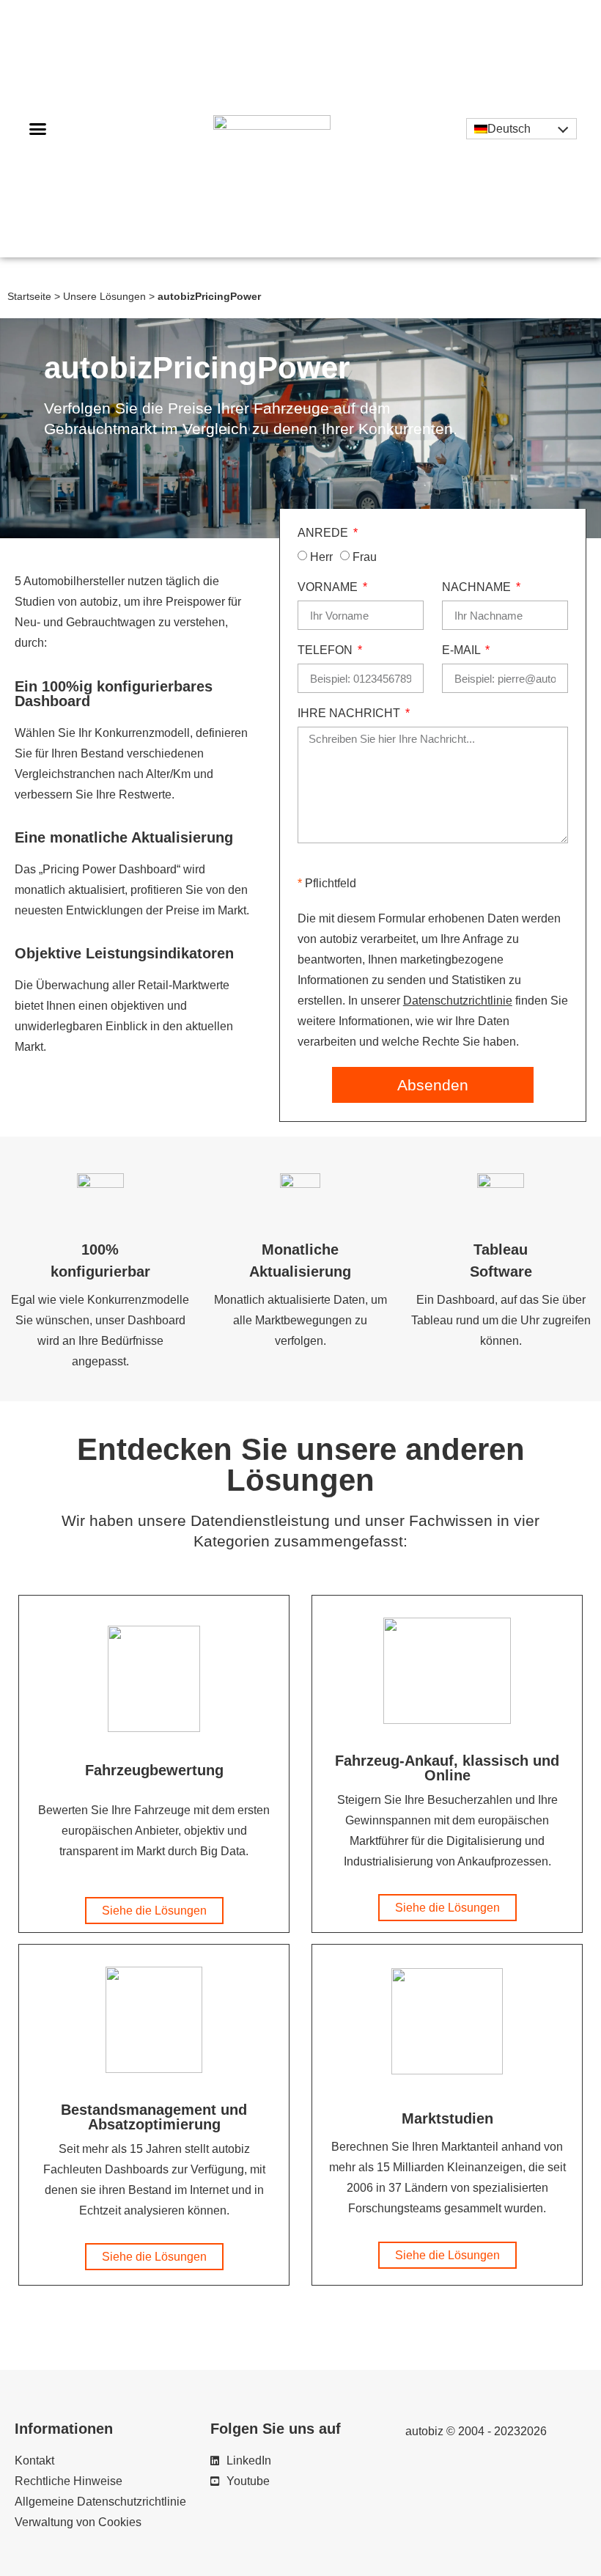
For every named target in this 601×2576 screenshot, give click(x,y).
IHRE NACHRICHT (350, 713)
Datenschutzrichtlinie (458, 1001)
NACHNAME (478, 587)
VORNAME (329, 587)
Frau (365, 557)
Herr (321, 557)
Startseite (29, 297)
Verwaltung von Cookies (78, 2522)
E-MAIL (462, 650)
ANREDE (324, 533)
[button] (38, 129)
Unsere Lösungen (104, 297)
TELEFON (327, 650)
